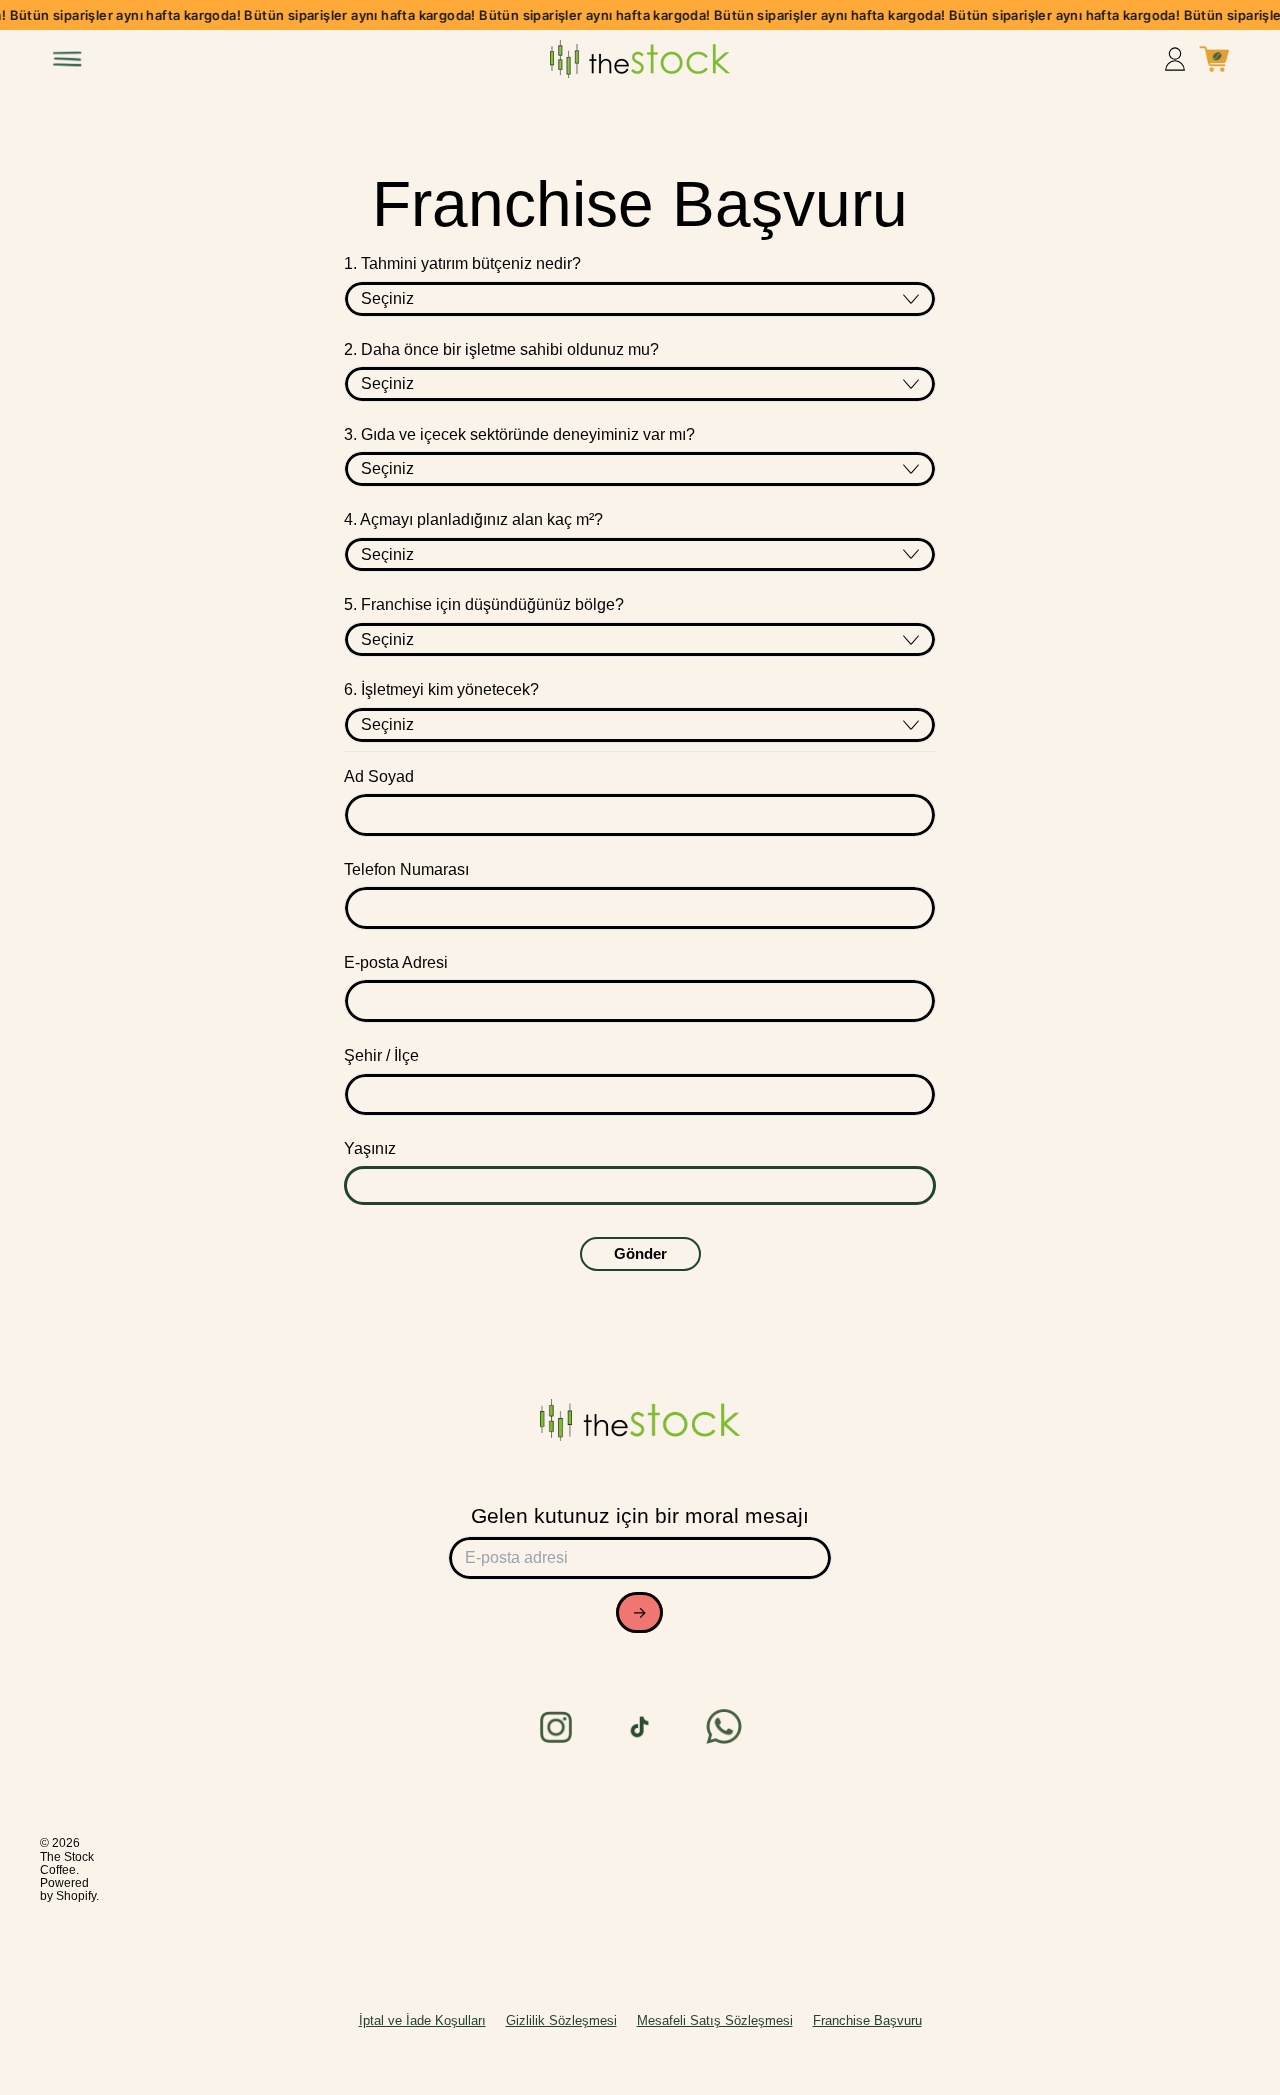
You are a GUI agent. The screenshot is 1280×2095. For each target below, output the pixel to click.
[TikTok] (640, 1727)
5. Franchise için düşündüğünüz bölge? (484, 604)
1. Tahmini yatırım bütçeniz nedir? (462, 263)
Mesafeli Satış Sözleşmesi (715, 2020)
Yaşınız (370, 1148)
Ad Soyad (379, 776)
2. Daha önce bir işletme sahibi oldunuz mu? (501, 349)
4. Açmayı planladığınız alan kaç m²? (473, 519)
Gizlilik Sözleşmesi (561, 2020)
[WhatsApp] (724, 1727)
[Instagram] (556, 1727)
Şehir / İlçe (381, 1055)
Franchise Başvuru (867, 2020)
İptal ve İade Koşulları (422, 2020)
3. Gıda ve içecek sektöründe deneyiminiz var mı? (519, 434)
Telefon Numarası (406, 869)
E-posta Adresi (396, 962)
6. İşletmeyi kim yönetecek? (441, 689)
